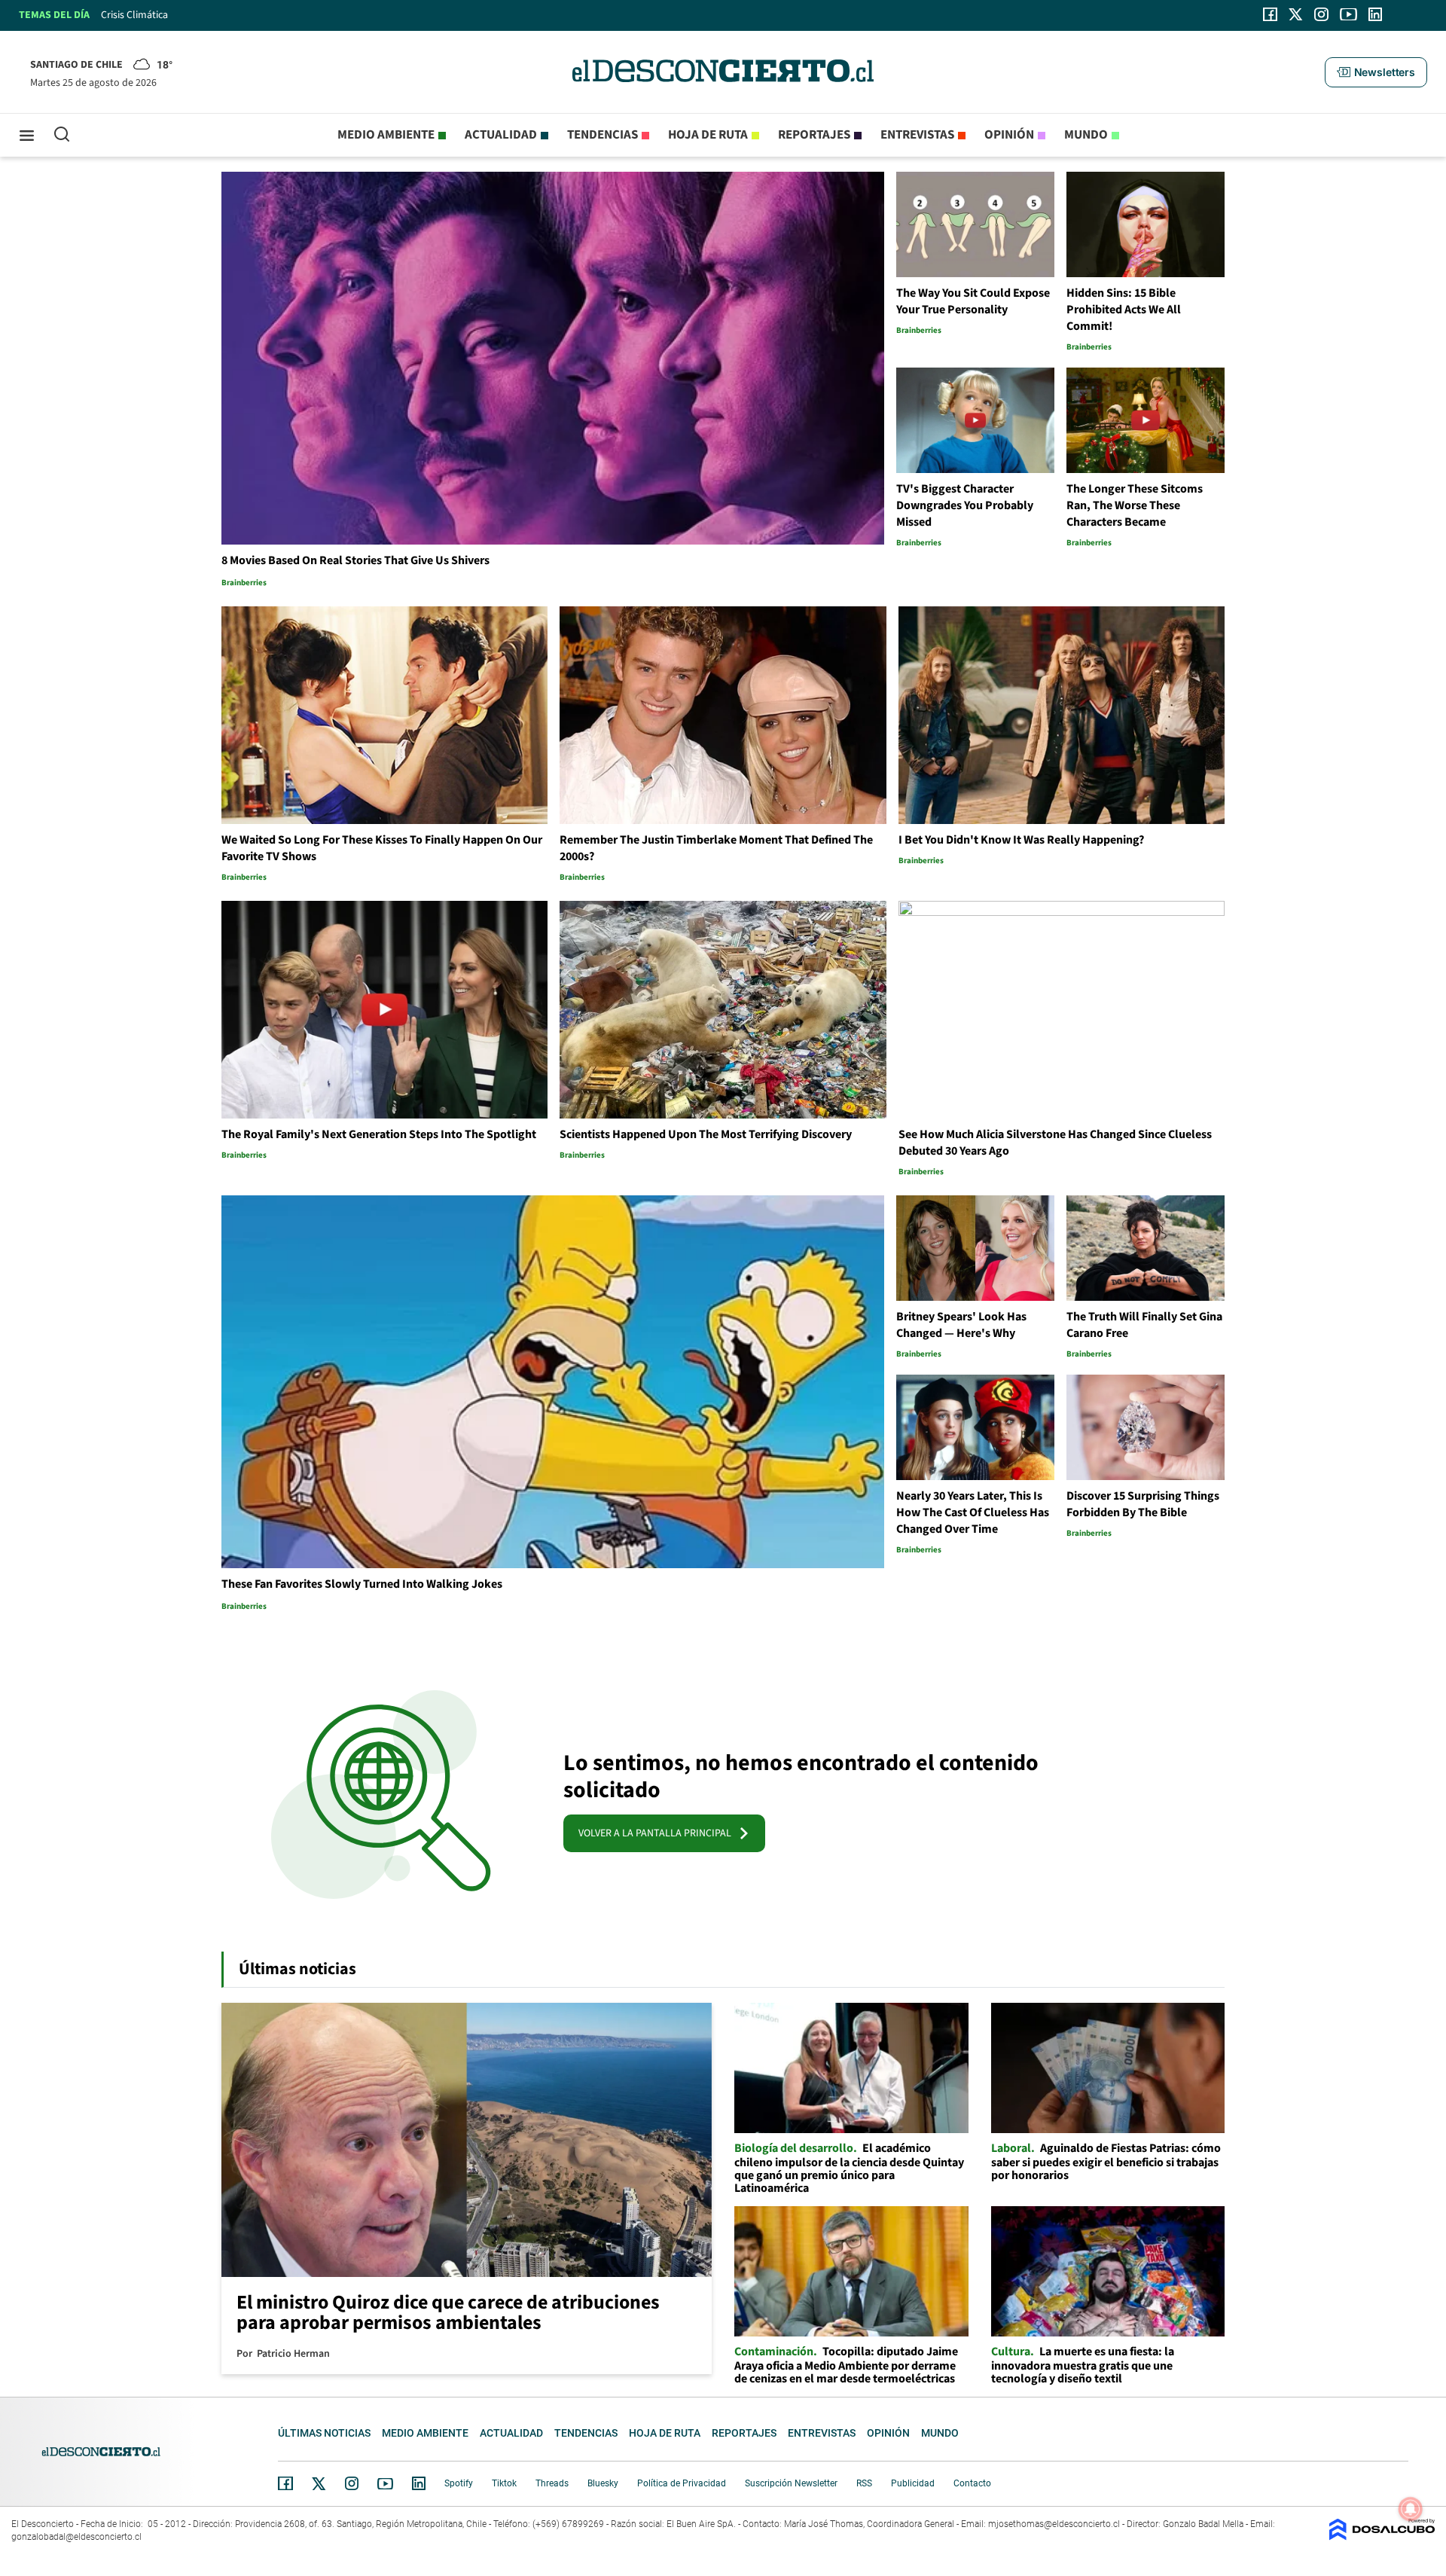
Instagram (352, 2483)
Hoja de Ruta (708, 135)
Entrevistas (917, 135)
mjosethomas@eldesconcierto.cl (1054, 2524)
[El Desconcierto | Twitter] (1296, 14)
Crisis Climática (134, 15)
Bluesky (603, 2483)
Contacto (972, 2483)
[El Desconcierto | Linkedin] (1375, 14)
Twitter (319, 2483)
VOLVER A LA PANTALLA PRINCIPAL (658, 1833)
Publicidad (913, 2483)
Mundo (1086, 135)
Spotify (459, 2483)
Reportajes (814, 135)
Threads (552, 2483)
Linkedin (419, 2483)
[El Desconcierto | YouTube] (1348, 14)
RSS (864, 2483)
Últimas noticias (324, 2433)
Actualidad (501, 135)
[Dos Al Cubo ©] (1382, 2536)
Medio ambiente (386, 135)
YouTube (385, 2484)
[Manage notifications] (1411, 2509)
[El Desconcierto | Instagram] (1321, 14)
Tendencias (602, 135)
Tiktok (504, 2483)
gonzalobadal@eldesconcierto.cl (76, 2537)
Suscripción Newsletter (791, 2483)
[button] (1376, 72)
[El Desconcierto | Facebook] (1270, 14)
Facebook (285, 2483)
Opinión (1009, 135)
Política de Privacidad (682, 2483)
